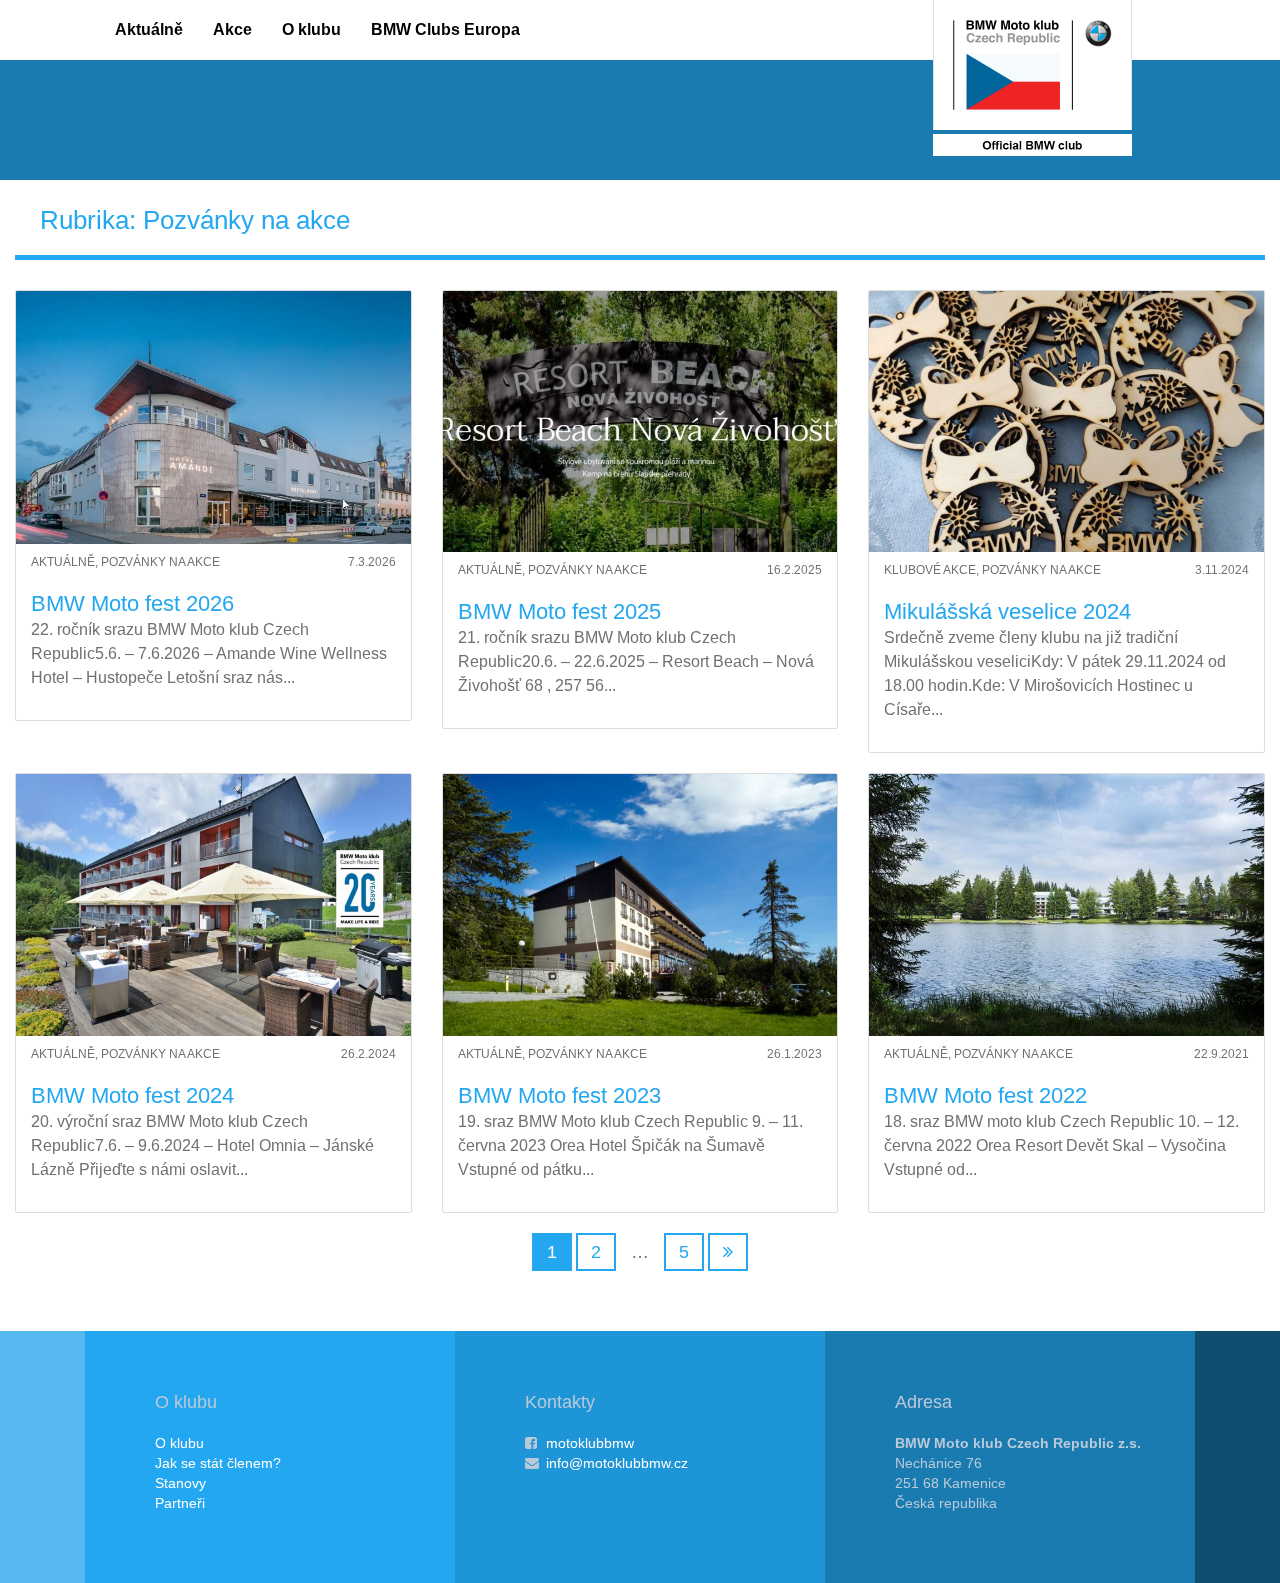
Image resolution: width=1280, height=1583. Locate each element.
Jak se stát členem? (218, 1463)
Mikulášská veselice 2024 (1007, 611)
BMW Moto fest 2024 (132, 1095)
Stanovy (180, 1483)
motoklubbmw (590, 1443)
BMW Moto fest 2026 (132, 603)
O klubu (311, 29)
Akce (232, 29)
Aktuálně (149, 29)
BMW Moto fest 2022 (985, 1095)
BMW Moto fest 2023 (559, 1095)
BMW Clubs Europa (445, 29)
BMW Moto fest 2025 (559, 611)
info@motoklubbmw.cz (617, 1463)
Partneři (180, 1503)
